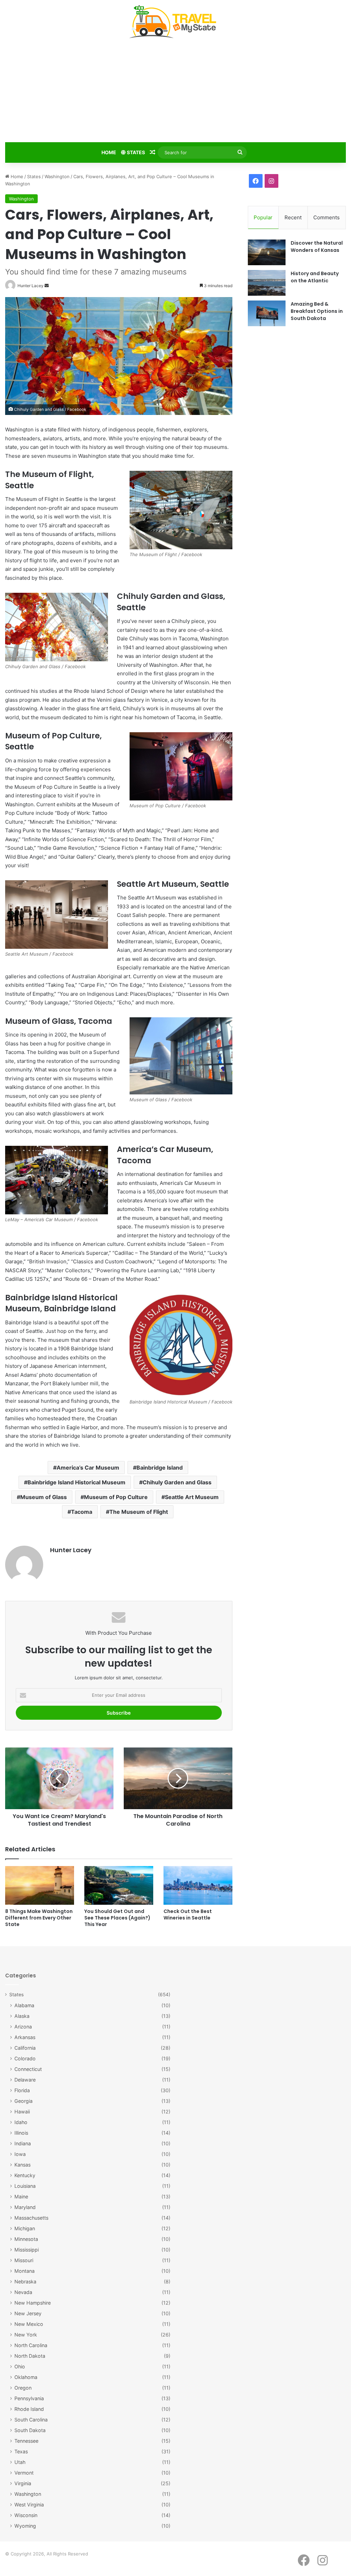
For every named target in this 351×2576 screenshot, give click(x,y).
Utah (20, 2462)
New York (26, 2335)
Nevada (23, 2292)
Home (109, 152)
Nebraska (25, 2281)
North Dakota (30, 2356)
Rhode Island (29, 2409)
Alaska (22, 2016)
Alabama (24, 2005)
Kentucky (25, 2175)
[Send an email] (47, 286)
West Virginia (29, 2505)
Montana (25, 2271)
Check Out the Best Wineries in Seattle (188, 1915)
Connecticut (28, 2069)
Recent (293, 217)
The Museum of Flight (139, 1512)
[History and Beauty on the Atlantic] (267, 283)
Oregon (23, 2388)
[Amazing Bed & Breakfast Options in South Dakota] (267, 313)
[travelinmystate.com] (175, 22)
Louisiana (25, 2186)
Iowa (20, 2154)
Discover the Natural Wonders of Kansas (317, 247)
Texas (21, 2451)
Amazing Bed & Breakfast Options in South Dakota (317, 311)
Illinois (21, 2133)
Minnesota (26, 2239)
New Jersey (28, 2313)
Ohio (20, 2366)
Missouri (24, 2260)
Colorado (25, 2058)
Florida (22, 2090)
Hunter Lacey (71, 1550)
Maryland (25, 2207)
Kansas (22, 2165)
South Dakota (30, 2430)
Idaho (21, 2122)
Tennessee (26, 2441)
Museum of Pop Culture (116, 1497)
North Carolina (31, 2345)
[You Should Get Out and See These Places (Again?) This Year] (119, 1885)
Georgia (23, 2101)
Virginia (23, 2483)
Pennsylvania (29, 2398)
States (135, 152)
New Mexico (29, 2324)
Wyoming (25, 2526)
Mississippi (27, 2250)
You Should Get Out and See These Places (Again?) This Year (117, 1918)
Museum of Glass (44, 1497)
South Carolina (31, 2420)
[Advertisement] (175, 92)
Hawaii (22, 2112)
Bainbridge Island (160, 1468)
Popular (263, 217)
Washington (57, 176)
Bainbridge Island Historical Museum (76, 1482)
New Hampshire (33, 2303)
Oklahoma (26, 2377)
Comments (326, 217)
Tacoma (82, 1512)
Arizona (23, 2027)
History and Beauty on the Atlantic (315, 277)
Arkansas (25, 2037)
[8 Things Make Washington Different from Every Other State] (40, 1885)
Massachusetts (31, 2218)
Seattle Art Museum (192, 1497)
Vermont (24, 2473)
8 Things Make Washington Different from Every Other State (39, 1918)
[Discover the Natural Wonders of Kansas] (267, 252)
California (25, 2048)
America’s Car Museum (88, 1468)
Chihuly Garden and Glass (177, 1482)
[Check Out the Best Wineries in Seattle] (198, 1885)
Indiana (23, 2143)
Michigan (25, 2228)
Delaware (25, 2080)
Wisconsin (26, 2515)
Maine (21, 2197)
